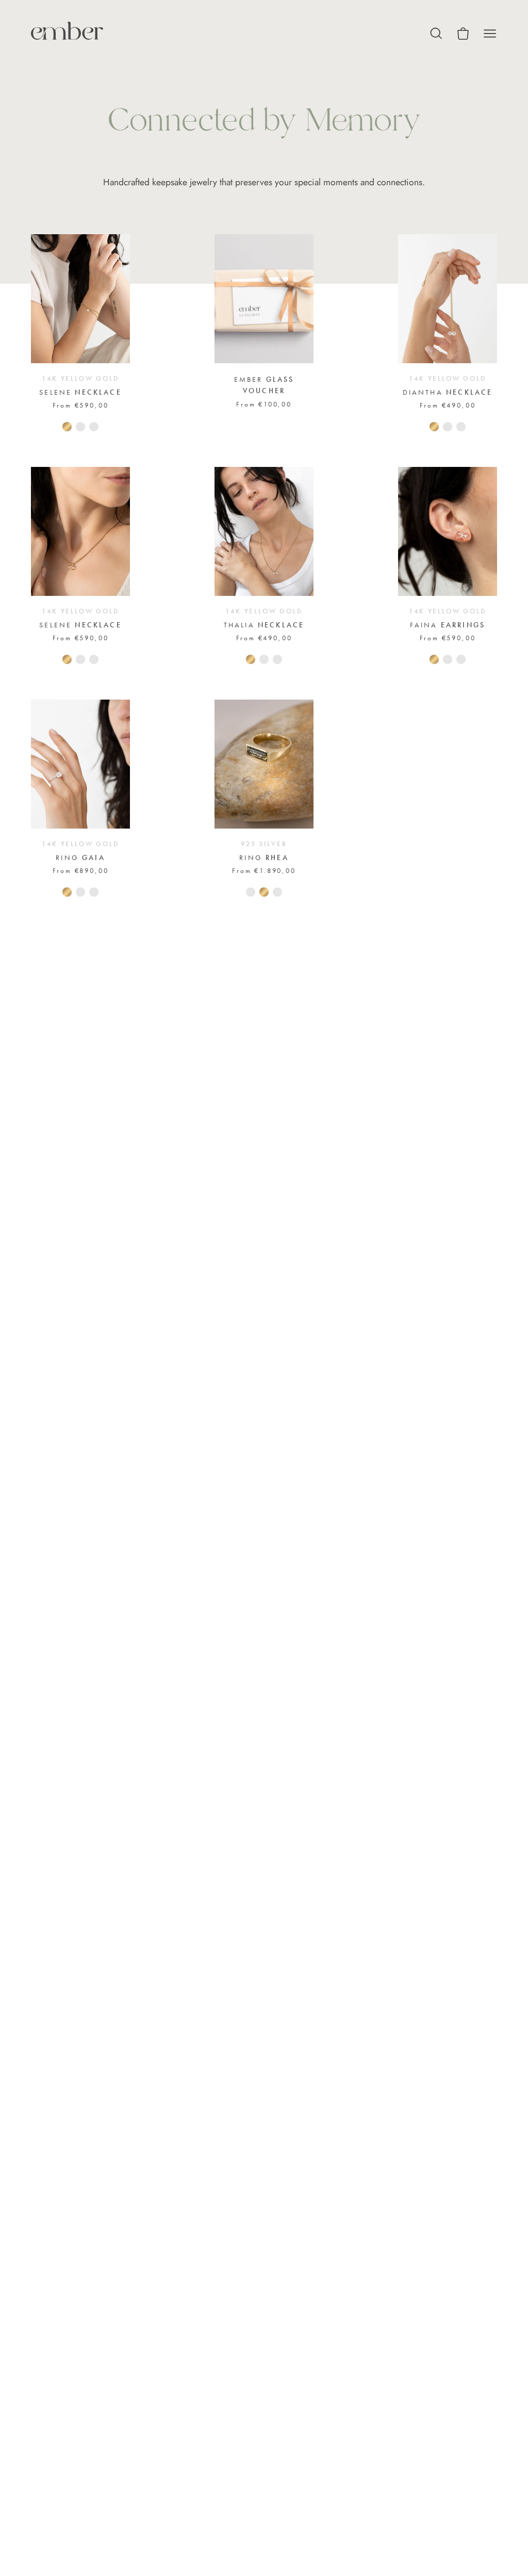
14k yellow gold (251, 659)
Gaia (80, 857)
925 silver (80, 427)
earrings (448, 625)
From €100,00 (264, 404)
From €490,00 (448, 405)
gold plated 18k (94, 427)
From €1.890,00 (264, 871)
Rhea (264, 857)
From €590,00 (81, 405)
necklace (80, 392)
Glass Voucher (264, 385)
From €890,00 (81, 871)
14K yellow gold (67, 427)
